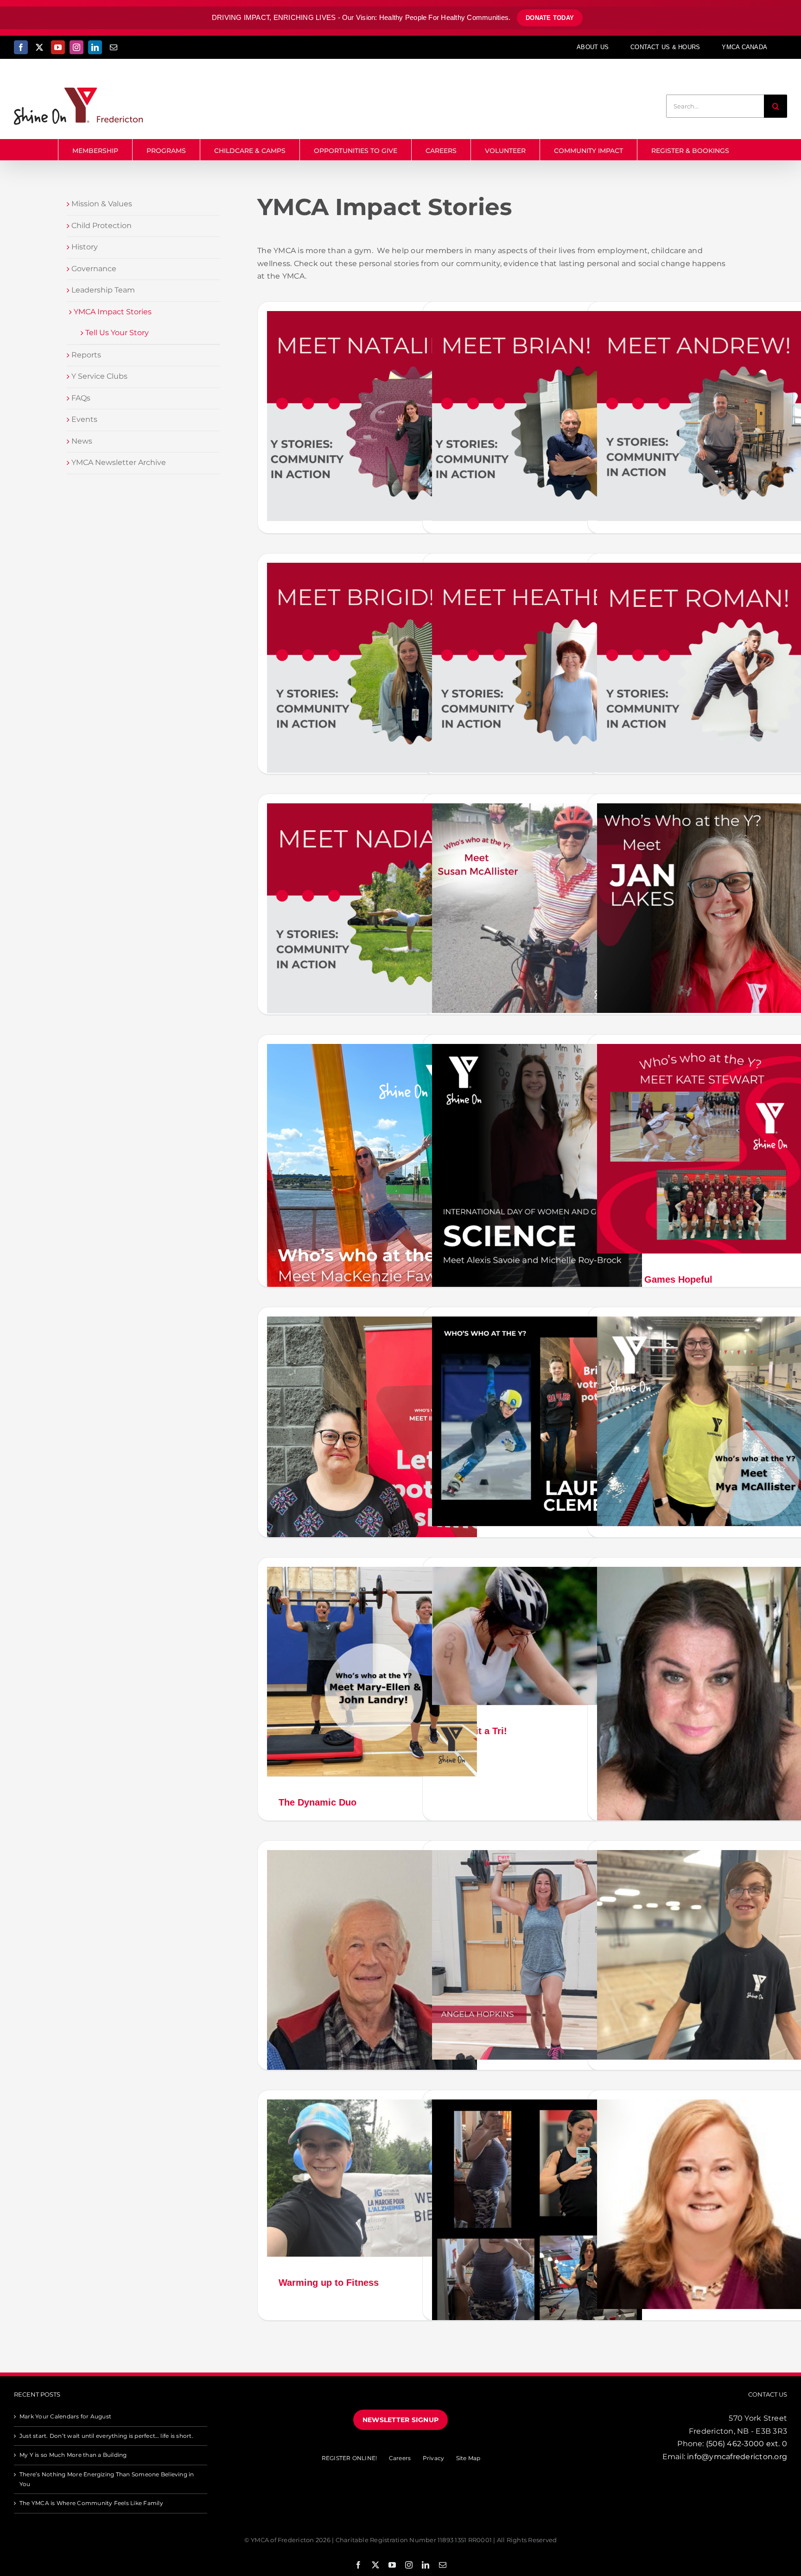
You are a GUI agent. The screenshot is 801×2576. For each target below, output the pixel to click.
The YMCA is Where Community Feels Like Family (91, 2503)
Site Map (468, 2458)
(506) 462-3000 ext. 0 (747, 2444)
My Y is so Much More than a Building (73, 2455)
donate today (550, 18)
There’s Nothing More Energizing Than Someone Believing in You (107, 2479)
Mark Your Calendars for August (65, 2416)
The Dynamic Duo (318, 1802)
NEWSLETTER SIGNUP (400, 2420)
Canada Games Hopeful (661, 1279)
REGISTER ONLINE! (350, 2458)
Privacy (434, 2458)
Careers (400, 2458)
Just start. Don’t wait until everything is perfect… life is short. (106, 2436)
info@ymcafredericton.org (737, 2457)
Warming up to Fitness (329, 2283)
